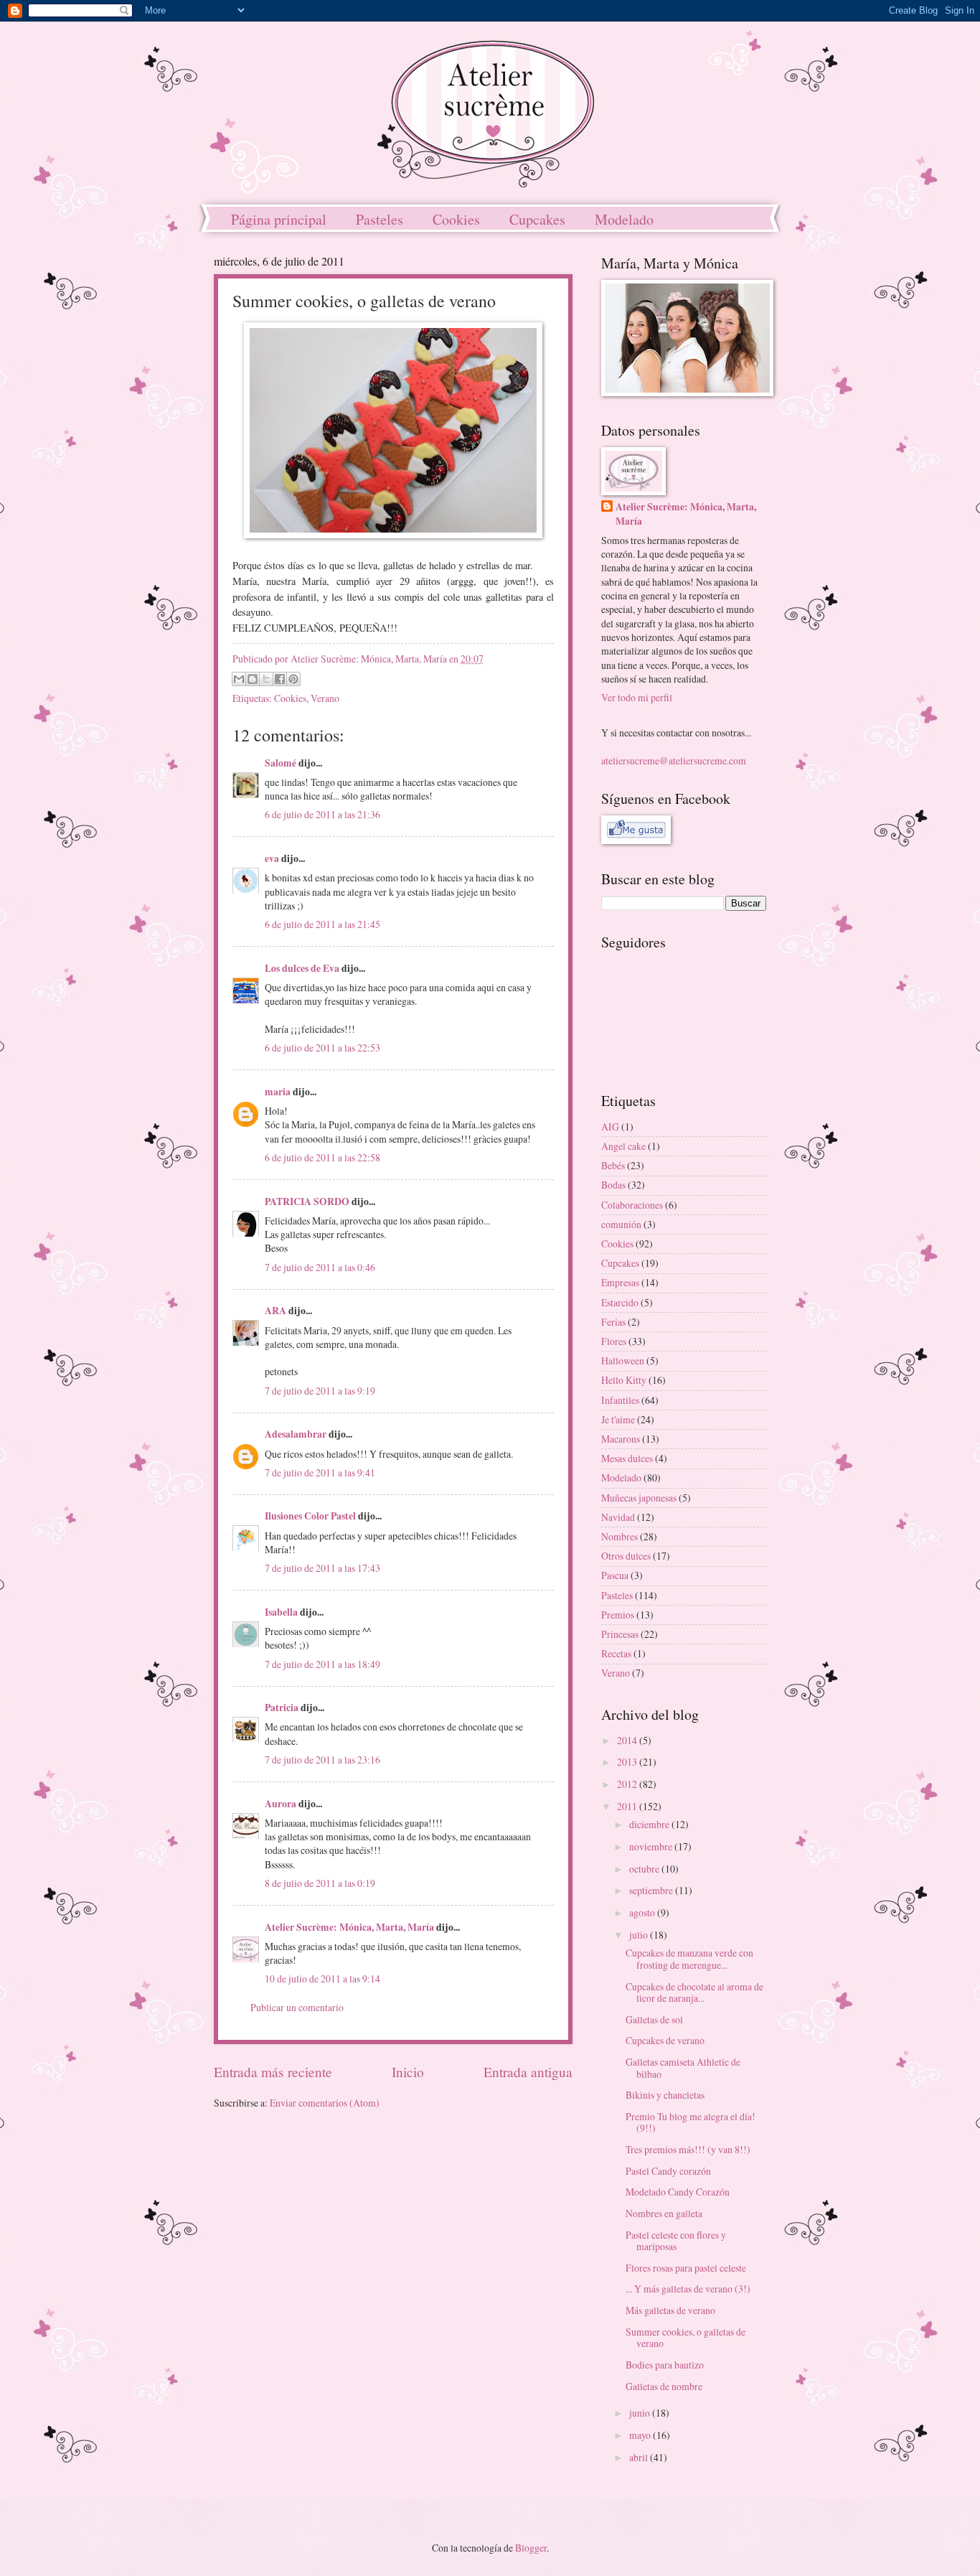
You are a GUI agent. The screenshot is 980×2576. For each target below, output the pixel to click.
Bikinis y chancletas (665, 2095)
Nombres (619, 1536)
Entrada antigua (528, 2072)
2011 (628, 1806)
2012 (628, 1784)
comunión (621, 1224)
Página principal (279, 219)
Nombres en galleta (664, 2213)
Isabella (281, 1612)
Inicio (408, 2072)
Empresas (620, 1282)
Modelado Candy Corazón (678, 2192)
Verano (325, 698)
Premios (618, 1615)
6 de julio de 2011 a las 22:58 (322, 1157)
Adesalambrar (296, 1434)
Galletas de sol (654, 2019)
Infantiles (620, 1400)
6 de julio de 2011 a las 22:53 (322, 1048)
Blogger (531, 2548)
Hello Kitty (624, 1380)
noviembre (652, 1846)
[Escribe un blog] (253, 679)
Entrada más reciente (273, 2072)
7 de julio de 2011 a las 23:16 (322, 1760)
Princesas (620, 1634)
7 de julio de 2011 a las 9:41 (320, 1472)
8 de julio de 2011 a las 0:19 (320, 1883)
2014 (628, 1740)
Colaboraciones (632, 1205)
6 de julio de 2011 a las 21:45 (322, 924)
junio (641, 2413)
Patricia (282, 1708)
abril (640, 2457)
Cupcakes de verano (665, 2040)
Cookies (456, 219)
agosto (643, 1912)
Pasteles (380, 219)
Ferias (613, 1322)
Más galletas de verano (670, 2310)
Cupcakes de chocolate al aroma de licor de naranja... (694, 1992)
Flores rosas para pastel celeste (686, 2268)
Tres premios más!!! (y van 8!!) (688, 2149)
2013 (628, 1762)
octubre (645, 1869)
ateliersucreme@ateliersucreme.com (674, 760)
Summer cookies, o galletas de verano (685, 2338)
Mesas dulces (627, 1458)
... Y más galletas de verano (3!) (688, 2289)
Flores (614, 1341)
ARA (275, 1311)
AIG (610, 1127)
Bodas (613, 1185)
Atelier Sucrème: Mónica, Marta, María (349, 1927)
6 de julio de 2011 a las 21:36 (322, 814)
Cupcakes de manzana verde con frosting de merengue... (689, 1959)
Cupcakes (537, 219)
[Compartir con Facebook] (280, 679)
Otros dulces (626, 1556)
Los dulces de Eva (302, 968)
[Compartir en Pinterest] (293, 679)
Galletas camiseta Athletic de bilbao (683, 2068)
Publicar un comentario (297, 2007)
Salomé (281, 763)
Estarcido (620, 1302)
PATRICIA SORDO (307, 1202)
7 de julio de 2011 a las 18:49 (322, 1664)
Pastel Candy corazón (668, 2171)
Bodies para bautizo (665, 2365)
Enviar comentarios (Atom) (325, 2103)
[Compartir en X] (266, 679)
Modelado (624, 219)
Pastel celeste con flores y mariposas (676, 2241)
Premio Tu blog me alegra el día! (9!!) (691, 2122)
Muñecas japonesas (639, 1498)
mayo (641, 2435)
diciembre (650, 1824)
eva (272, 858)
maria (278, 1092)
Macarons (621, 1439)
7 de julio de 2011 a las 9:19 (320, 1391)
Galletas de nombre (664, 2386)
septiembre (652, 1890)
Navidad (618, 1517)
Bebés (613, 1165)
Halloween (623, 1360)
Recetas (616, 1653)
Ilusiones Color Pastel (310, 1516)
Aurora (281, 1804)
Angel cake (623, 1146)
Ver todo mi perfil (637, 697)
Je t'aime (618, 1419)
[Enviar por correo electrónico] (239, 679)
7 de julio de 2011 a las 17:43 (322, 1568)
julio (640, 1935)
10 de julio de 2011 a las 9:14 (322, 1978)
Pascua (615, 1575)
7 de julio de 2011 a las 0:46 (320, 1267)
